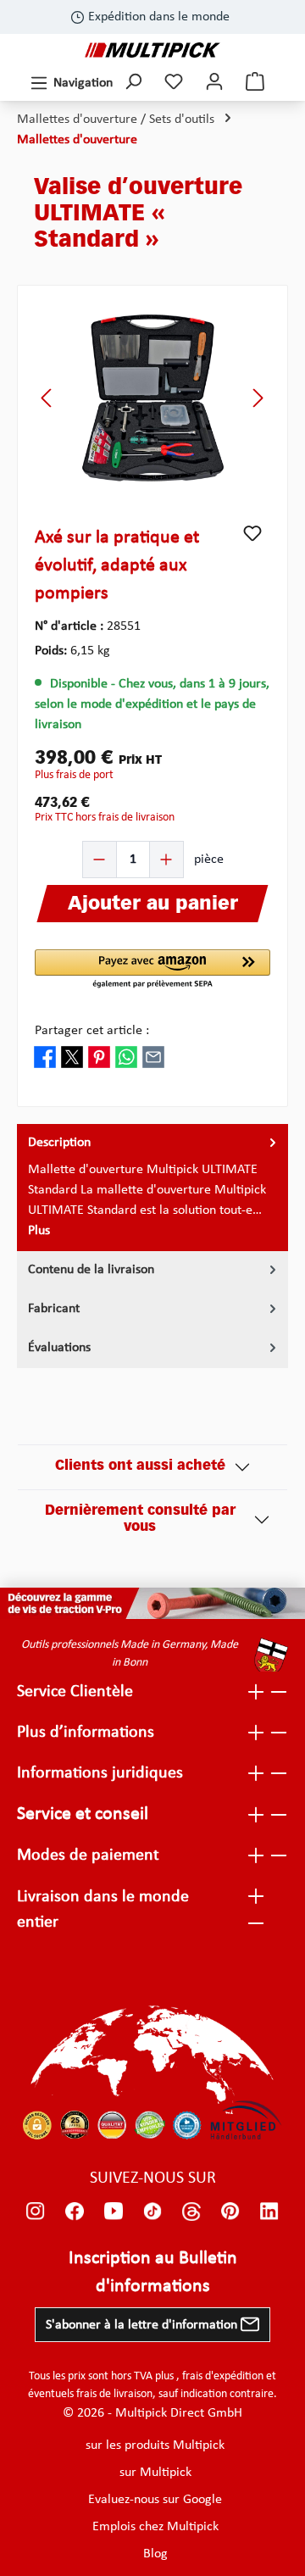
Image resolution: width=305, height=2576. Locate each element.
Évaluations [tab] (59, 1348)
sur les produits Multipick (155, 2445)
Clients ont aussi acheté (140, 1466)
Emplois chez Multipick (155, 2527)
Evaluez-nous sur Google (155, 2500)
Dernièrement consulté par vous (140, 1519)
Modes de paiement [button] (88, 1855)
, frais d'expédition (220, 2376)
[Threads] (191, 2211)
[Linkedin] (269, 2211)
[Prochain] (258, 398)
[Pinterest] (230, 2211)
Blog (155, 2554)
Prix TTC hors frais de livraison (105, 818)
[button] (152, 970)
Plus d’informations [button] (86, 1733)
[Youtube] (114, 2211)
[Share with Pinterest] (99, 1056)
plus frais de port (74, 775)
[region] (152, 398)
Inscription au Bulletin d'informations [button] (153, 2273)
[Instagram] (36, 2211)
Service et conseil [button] (83, 1814)
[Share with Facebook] (45, 1056)
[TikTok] (152, 2211)
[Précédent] (47, 398)
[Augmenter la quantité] (166, 860)
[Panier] (255, 83)
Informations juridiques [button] (100, 1773)
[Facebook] (75, 2211)
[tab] (152, 1188)
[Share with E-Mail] (153, 1056)
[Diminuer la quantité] (100, 860)
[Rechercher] (133, 83)
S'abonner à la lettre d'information (143, 2325)
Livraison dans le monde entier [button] (103, 1910)
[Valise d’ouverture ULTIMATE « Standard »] (152, 398)
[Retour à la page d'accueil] (152, 50)
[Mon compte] (214, 83)
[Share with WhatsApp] (126, 1056)
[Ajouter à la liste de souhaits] (252, 533)
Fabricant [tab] (54, 1309)
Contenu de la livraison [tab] (91, 1270)
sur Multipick (155, 2473)
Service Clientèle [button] (75, 1692)
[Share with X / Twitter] (72, 1056)
